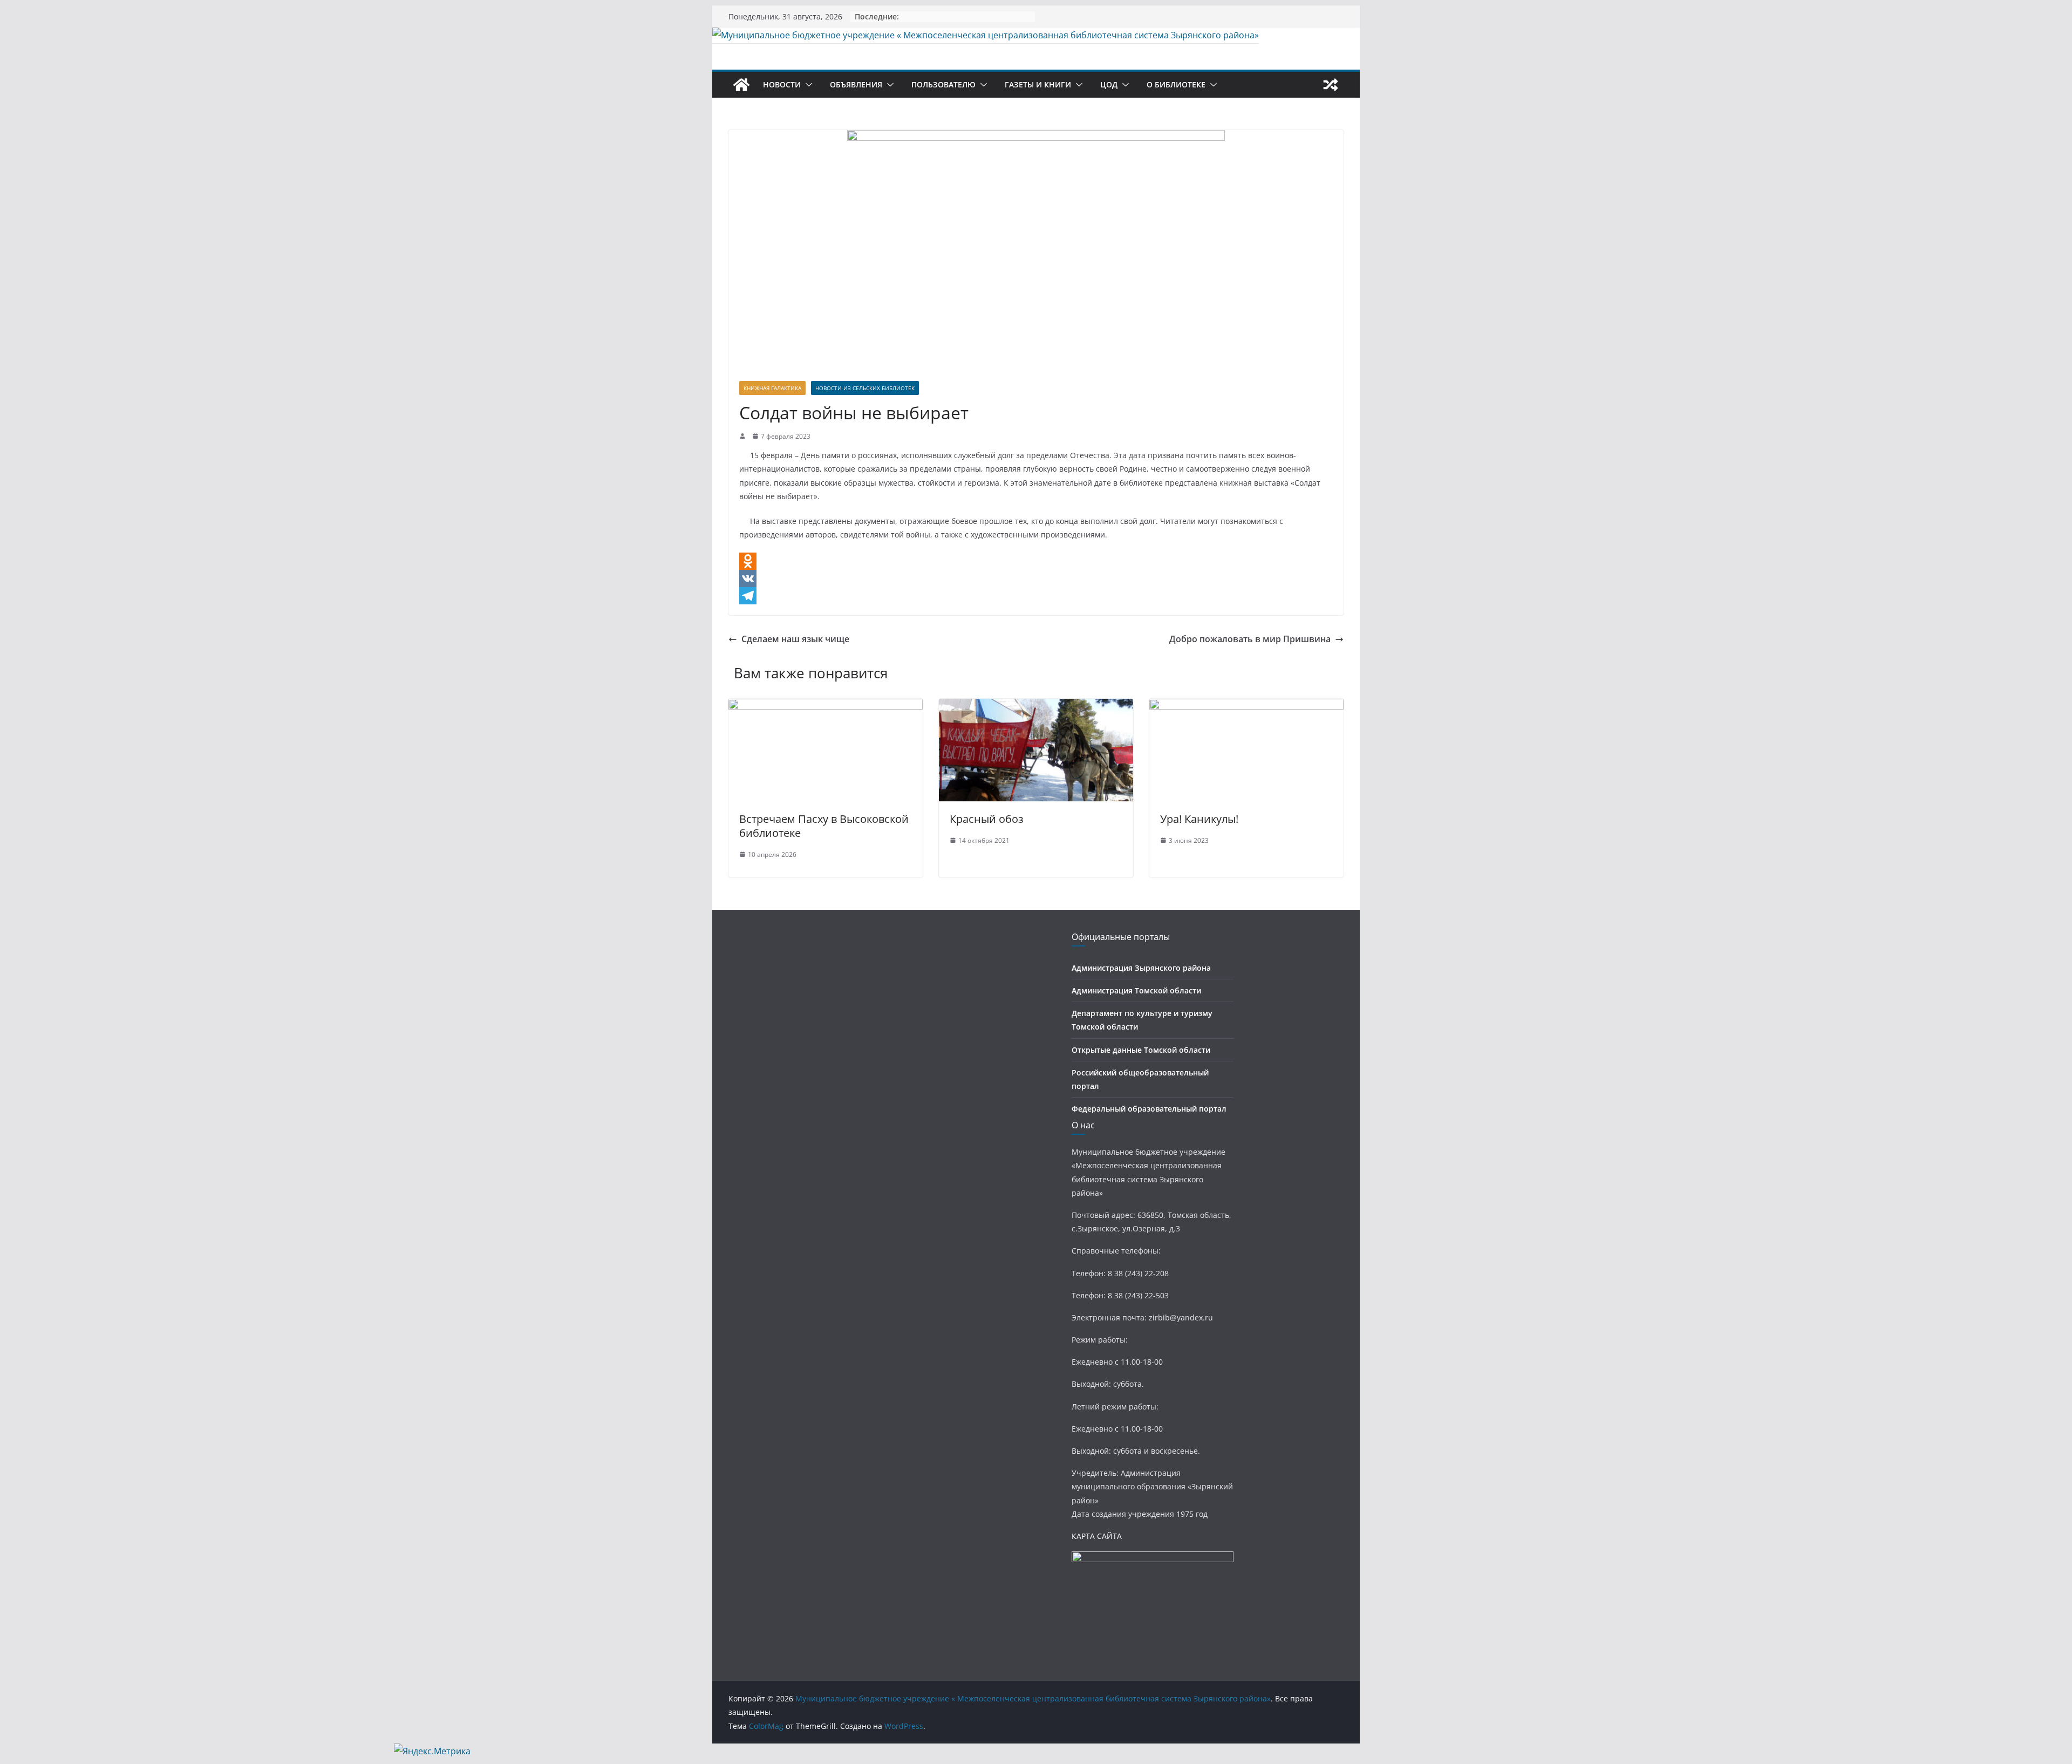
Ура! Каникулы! (1199, 819)
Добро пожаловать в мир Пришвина (1250, 639)
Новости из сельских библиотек (865, 388)
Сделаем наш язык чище (795, 639)
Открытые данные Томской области (1141, 1050)
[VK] (1036, 578)
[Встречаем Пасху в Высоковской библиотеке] (826, 706)
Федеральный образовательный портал (1149, 1109)
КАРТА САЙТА (1097, 1536)
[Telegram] (1036, 596)
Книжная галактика (772, 388)
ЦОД (1109, 84)
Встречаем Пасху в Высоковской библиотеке (824, 826)
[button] (807, 85)
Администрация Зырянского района (1141, 968)
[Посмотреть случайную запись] (1331, 85)
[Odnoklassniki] (1036, 561)
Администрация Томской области (1136, 990)
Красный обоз (987, 819)
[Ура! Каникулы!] (1246, 706)
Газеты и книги (1038, 84)
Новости (782, 84)
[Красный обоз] (1036, 706)
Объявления (856, 84)
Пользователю (943, 84)
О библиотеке (1176, 84)
